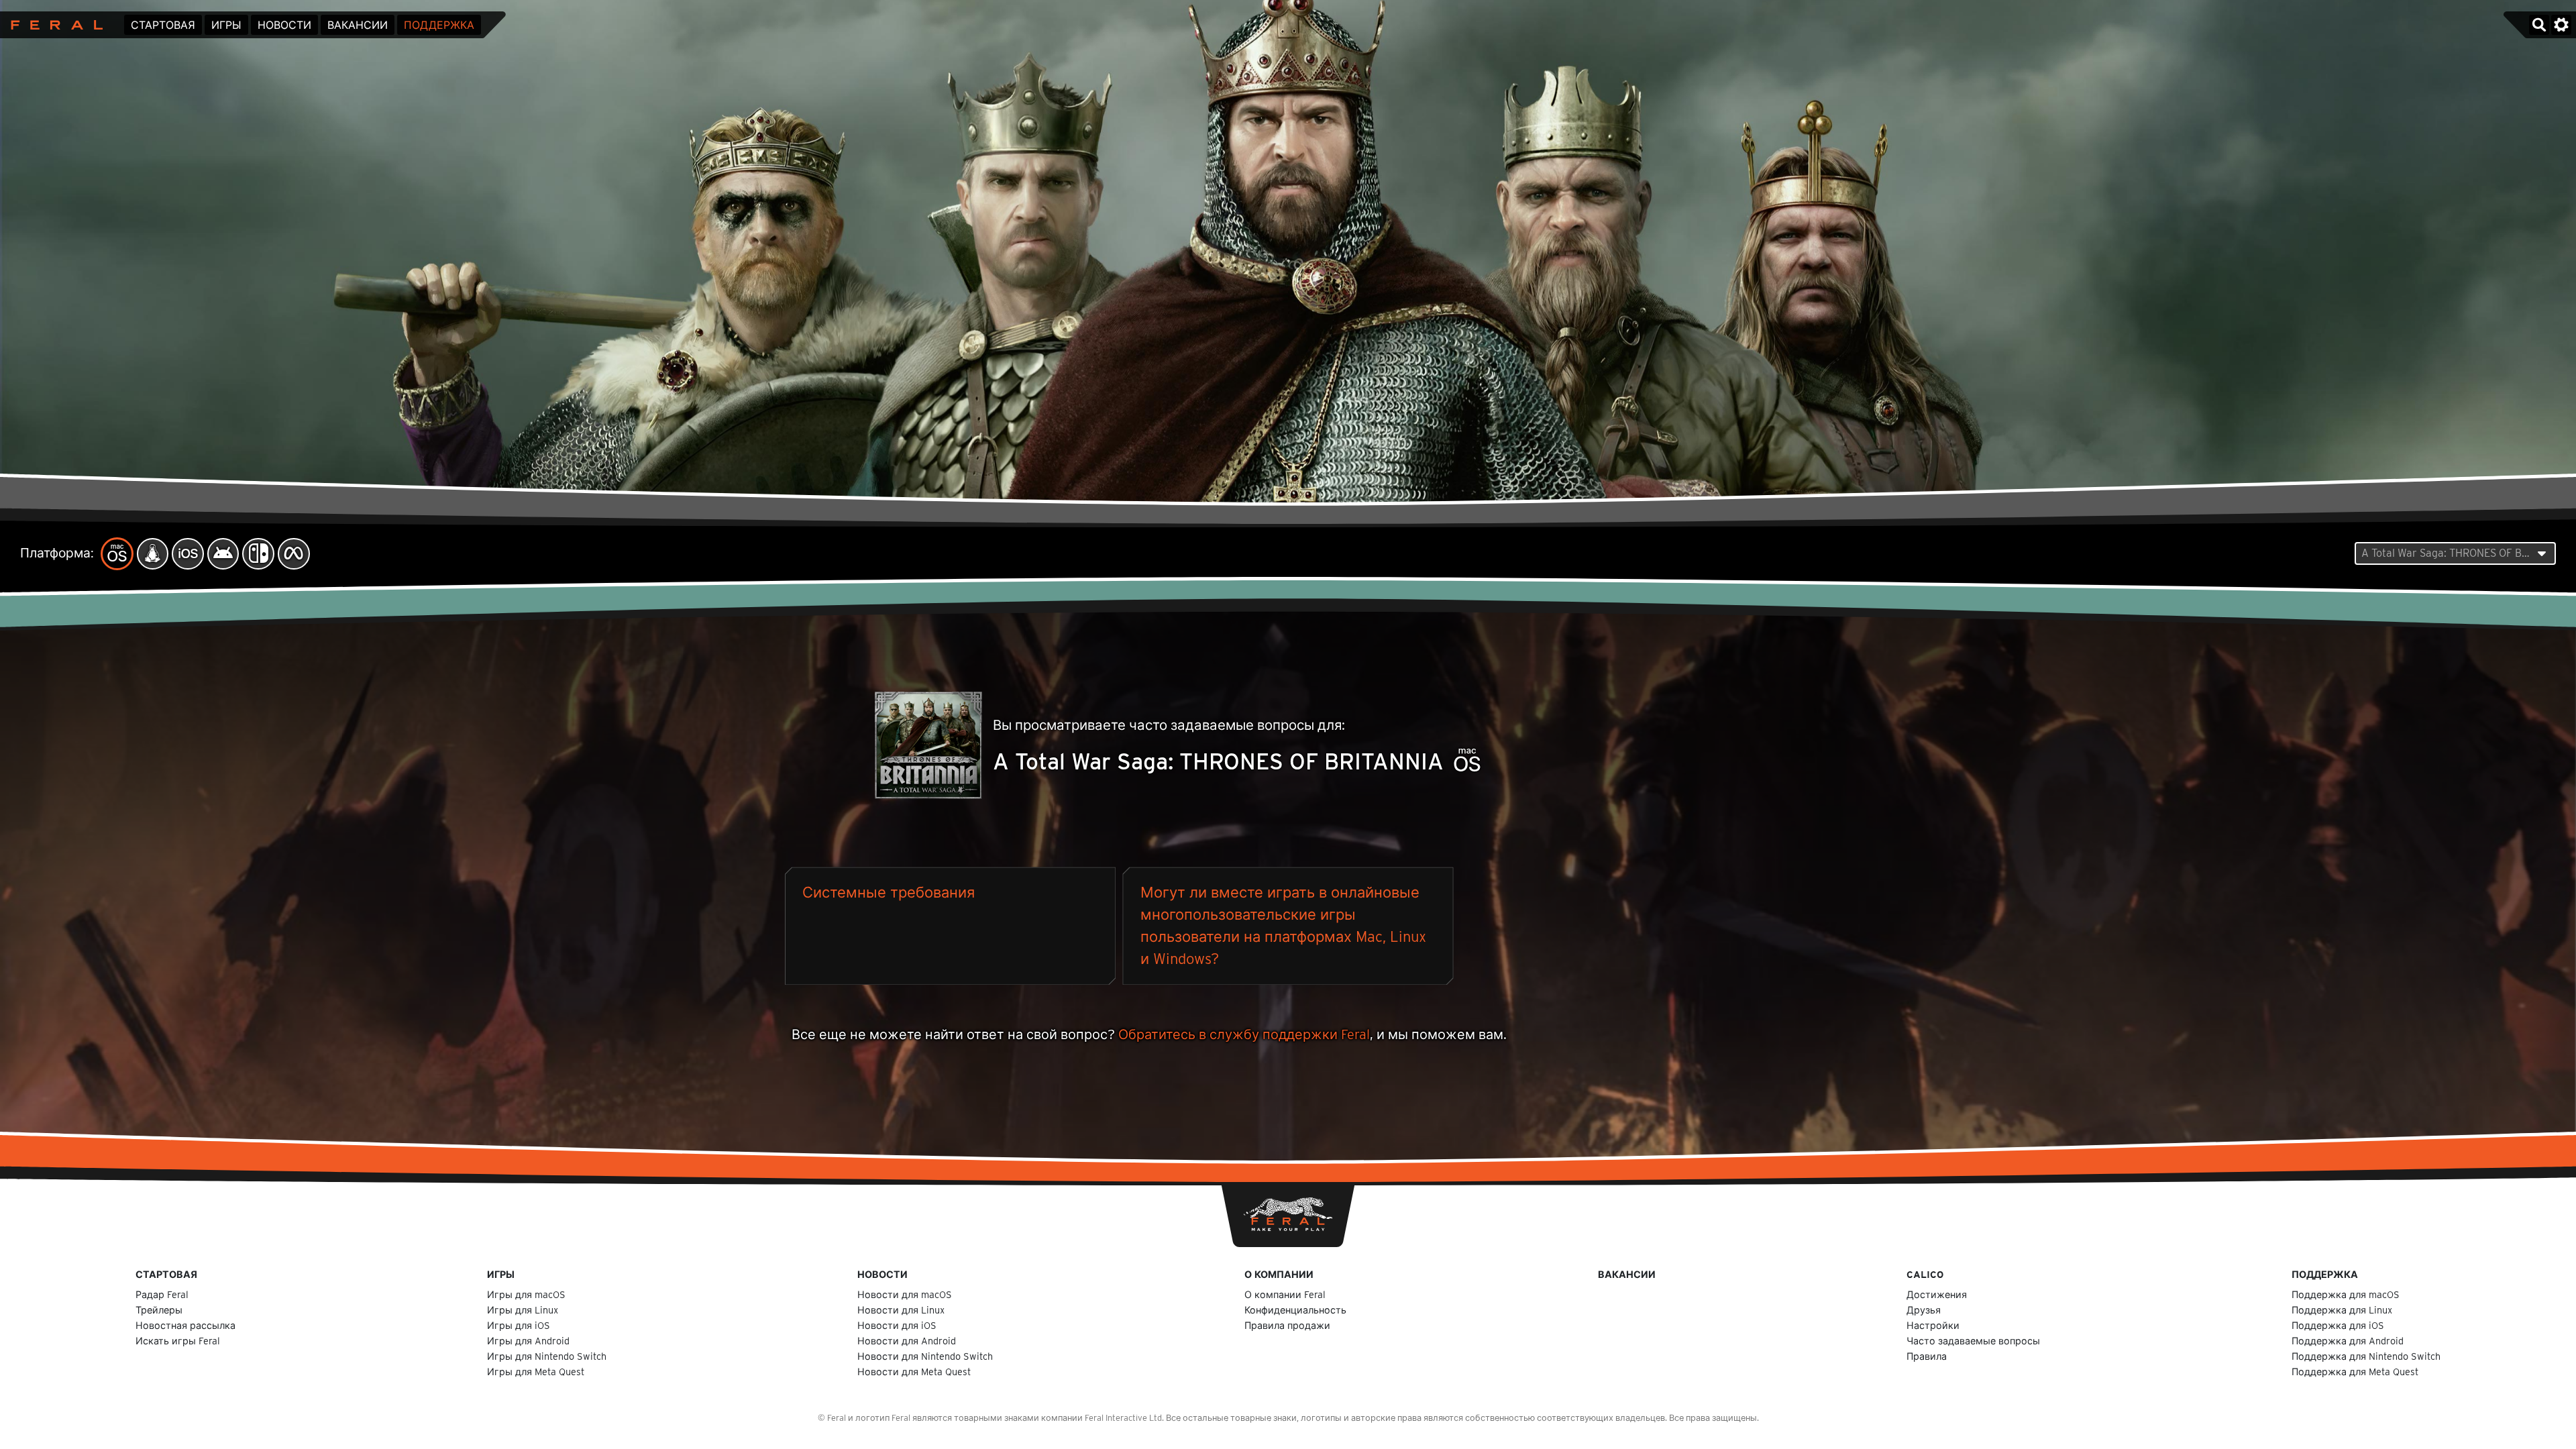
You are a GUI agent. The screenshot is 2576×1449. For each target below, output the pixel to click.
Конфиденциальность (1295, 1310)
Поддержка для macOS (2346, 1294)
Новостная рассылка (185, 1325)
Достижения (1937, 1294)
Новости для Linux (901, 1310)
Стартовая (163, 25)
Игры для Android (528, 1341)
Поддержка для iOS (2338, 1325)
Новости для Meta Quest (914, 1372)
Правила (1927, 1356)
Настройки (1933, 1325)
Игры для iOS (519, 1325)
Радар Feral (162, 1294)
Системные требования (889, 892)
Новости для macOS (905, 1294)
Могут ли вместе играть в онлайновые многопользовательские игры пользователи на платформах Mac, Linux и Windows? (1283, 925)
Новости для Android (907, 1341)
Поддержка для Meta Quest (2355, 1372)
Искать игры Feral (178, 1341)
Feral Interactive (53, 25)
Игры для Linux (523, 1310)
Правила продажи (1287, 1325)
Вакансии (358, 25)
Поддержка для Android (2348, 1341)
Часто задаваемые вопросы (1973, 1341)
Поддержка (439, 25)
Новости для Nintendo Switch (925, 1356)
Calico (1925, 1274)
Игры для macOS (526, 1294)
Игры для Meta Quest (536, 1372)
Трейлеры (159, 1310)
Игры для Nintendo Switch (547, 1356)
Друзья (1924, 1310)
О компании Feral (1285, 1294)
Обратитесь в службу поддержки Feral (1244, 1034)
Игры (226, 25)
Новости (284, 25)
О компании (1279, 1274)
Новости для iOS (897, 1325)
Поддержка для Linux (2342, 1310)
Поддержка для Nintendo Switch (2366, 1356)
